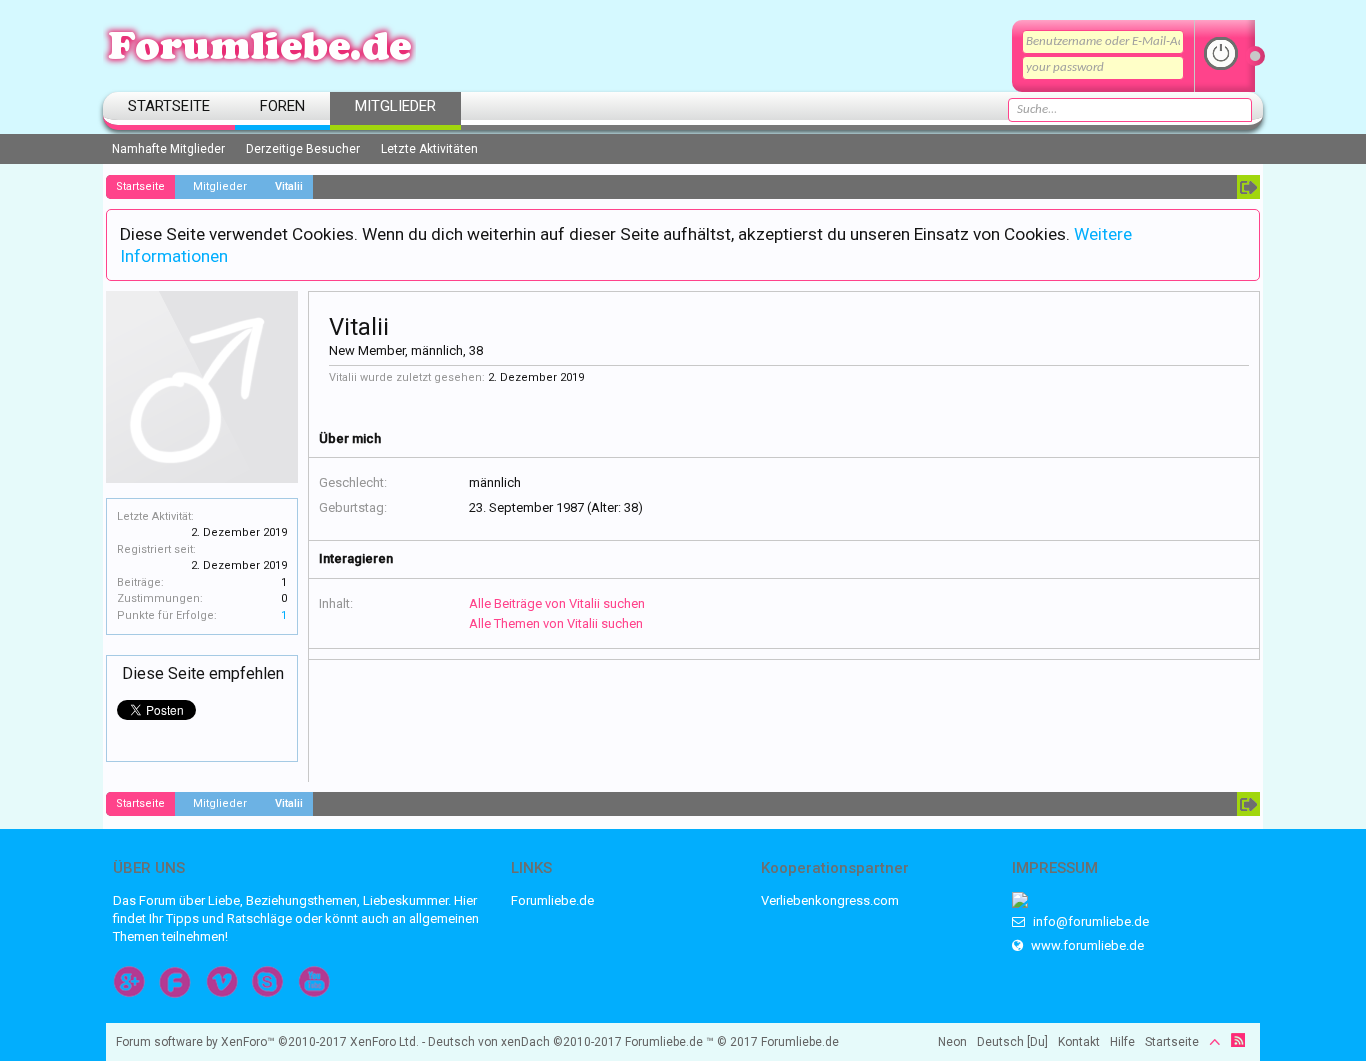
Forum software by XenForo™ (267, 1042)
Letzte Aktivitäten (429, 149)
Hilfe (1122, 1042)
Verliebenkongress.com (830, 900)
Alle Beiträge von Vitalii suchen (557, 603)
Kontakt (1079, 1042)
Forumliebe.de (552, 900)
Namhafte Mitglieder (168, 149)
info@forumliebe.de (1089, 921)
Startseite (169, 106)
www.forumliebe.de (1086, 945)
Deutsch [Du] (1012, 1042)
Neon (952, 1042)
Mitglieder (395, 106)
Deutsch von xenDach (525, 1042)
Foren (282, 106)
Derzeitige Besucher (303, 149)
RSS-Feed (1238, 1040)
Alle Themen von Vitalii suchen (556, 623)
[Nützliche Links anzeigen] (1248, 187)
